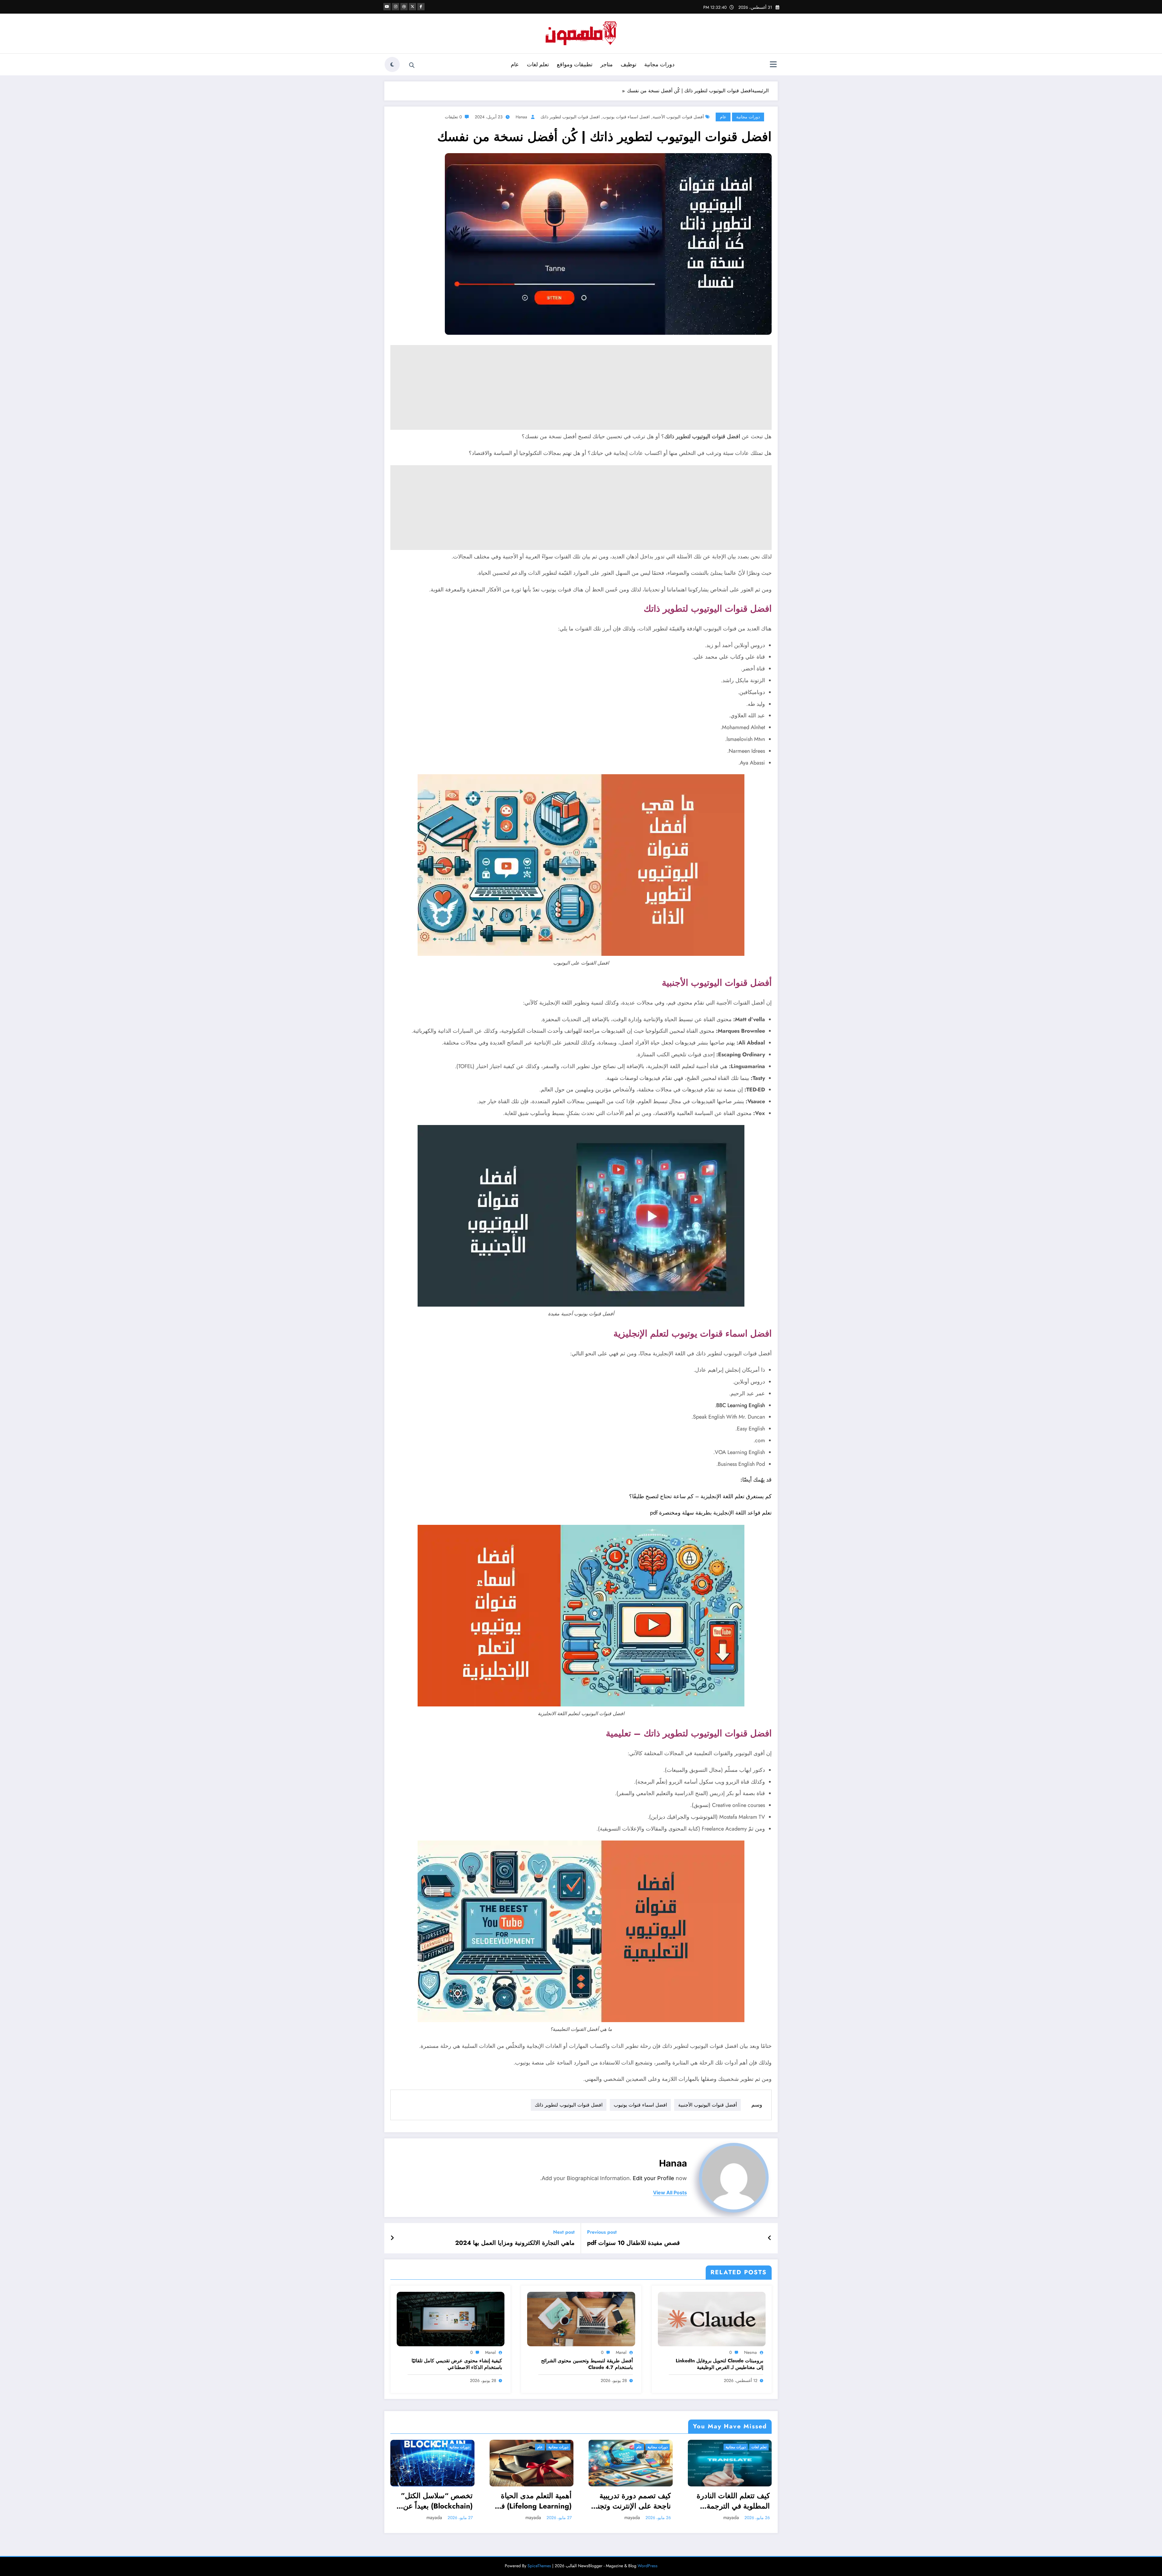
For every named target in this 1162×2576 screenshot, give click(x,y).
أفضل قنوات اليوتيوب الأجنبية (678, 117)
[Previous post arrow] (770, 2238)
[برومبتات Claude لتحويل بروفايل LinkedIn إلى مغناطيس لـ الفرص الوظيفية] (712, 2319)
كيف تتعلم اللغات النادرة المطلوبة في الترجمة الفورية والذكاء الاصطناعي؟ (733, 2501)
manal (621, 2352)
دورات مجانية (659, 64)
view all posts (670, 2193)
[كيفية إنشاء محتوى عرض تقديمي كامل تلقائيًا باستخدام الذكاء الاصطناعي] (451, 2319)
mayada (434, 2517)
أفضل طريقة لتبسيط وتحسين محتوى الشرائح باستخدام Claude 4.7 (587, 2364)
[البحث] (412, 65)
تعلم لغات (538, 64)
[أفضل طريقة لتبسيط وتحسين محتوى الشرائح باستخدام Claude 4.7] (581, 2319)
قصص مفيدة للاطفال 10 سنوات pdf (634, 2243)
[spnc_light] (392, 64)
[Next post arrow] (392, 2238)
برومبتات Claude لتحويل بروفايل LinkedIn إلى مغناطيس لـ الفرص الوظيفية (719, 2364)
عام (515, 64)
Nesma (750, 2352)
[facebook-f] (421, 7)
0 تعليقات (453, 117)
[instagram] (396, 7)
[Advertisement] (590, 387)
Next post (564, 2232)
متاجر (607, 64)
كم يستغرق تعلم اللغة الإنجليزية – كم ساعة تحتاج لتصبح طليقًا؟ (700, 1496)
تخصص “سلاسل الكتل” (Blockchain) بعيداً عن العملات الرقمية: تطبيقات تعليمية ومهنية (434, 2501)
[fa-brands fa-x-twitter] (412, 7)
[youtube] (387, 7)
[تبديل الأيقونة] (773, 65)
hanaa (521, 117)
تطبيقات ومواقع (575, 64)
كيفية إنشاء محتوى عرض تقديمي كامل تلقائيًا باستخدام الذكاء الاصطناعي (457, 2364)
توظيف (629, 64)
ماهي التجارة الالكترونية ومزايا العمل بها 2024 (515, 2243)
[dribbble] (404, 7)
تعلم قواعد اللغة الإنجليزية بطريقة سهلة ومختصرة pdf (711, 1513)
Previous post (602, 2232)
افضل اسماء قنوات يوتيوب (626, 117)
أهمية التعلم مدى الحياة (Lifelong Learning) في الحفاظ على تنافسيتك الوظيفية (533, 2501)
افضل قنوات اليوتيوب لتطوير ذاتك (570, 117)
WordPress (648, 2566)
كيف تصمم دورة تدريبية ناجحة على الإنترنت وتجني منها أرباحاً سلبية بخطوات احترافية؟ (631, 2501)
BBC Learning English (741, 1405)
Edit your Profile (653, 2178)
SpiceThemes (539, 2566)
